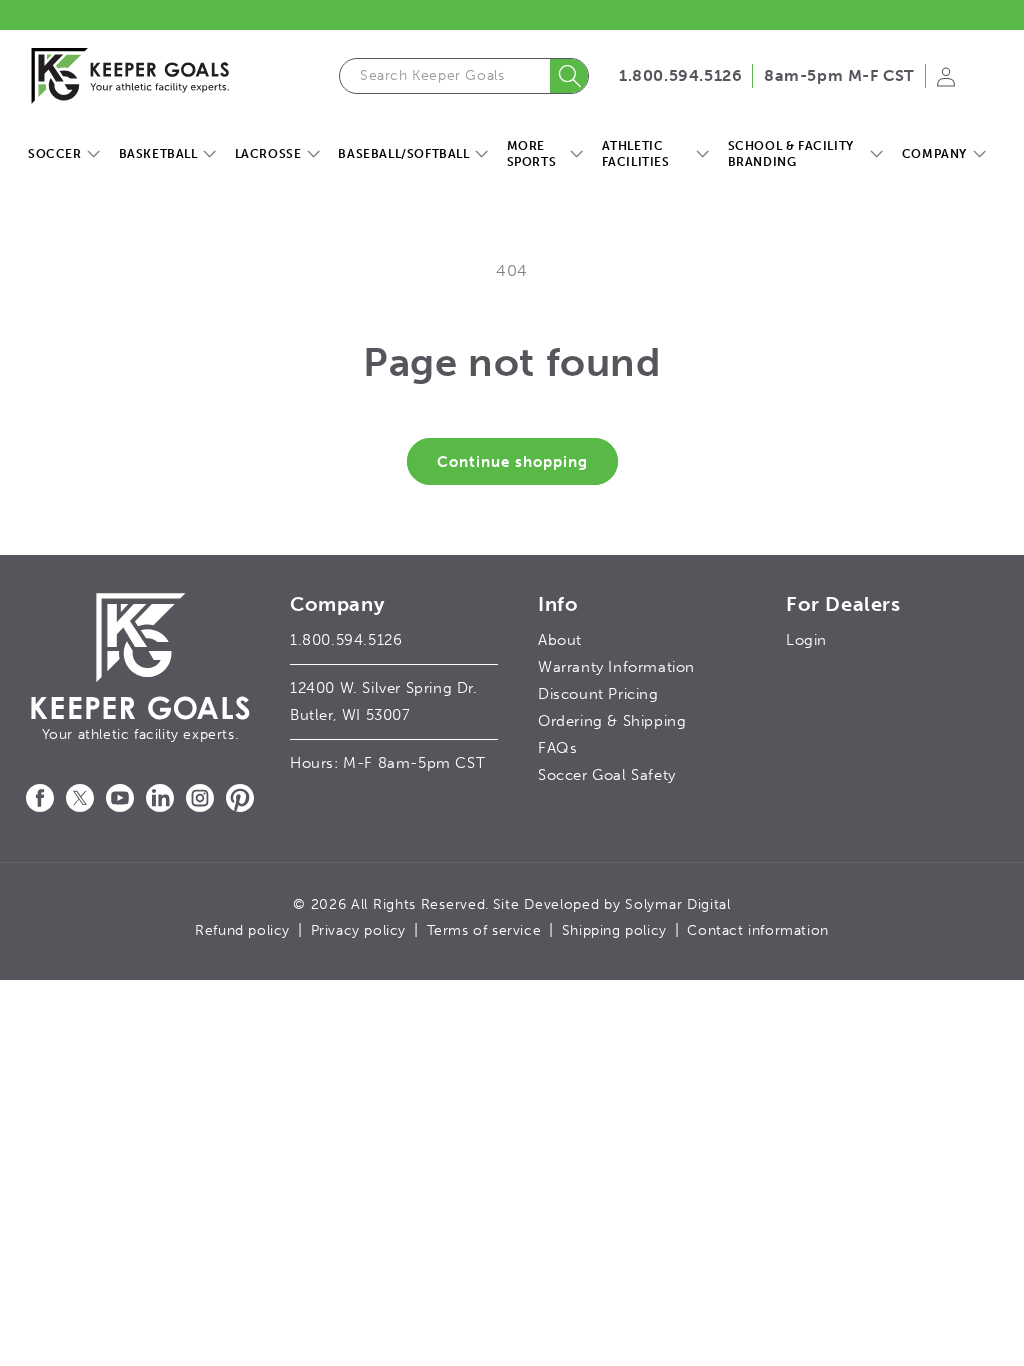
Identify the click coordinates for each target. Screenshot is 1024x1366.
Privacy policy (358, 930)
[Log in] (946, 83)
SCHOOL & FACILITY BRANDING (791, 154)
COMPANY (934, 154)
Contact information (757, 930)
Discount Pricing (598, 694)
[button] (63, 155)
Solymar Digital (678, 904)
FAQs (557, 748)
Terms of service (484, 930)
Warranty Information (616, 667)
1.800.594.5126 (680, 75)
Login (806, 640)
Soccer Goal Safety (607, 775)
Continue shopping (512, 462)
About (560, 640)
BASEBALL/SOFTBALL (403, 154)
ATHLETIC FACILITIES (636, 154)
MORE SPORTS (532, 154)
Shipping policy (614, 930)
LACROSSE (268, 154)
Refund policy (242, 930)
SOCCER (55, 154)
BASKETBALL (158, 154)
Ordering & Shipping (612, 721)
